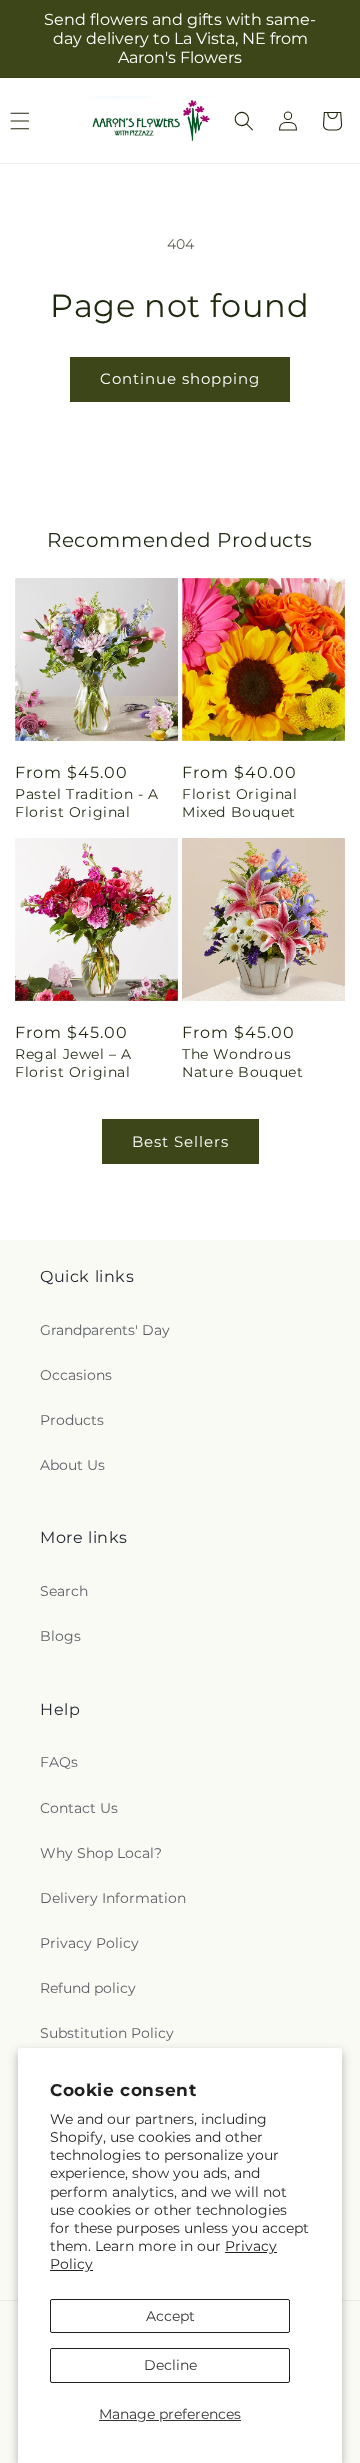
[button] (244, 121)
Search (64, 1591)
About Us (72, 1465)
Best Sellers (180, 1141)
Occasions (76, 1375)
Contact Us (79, 1808)
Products (72, 1420)
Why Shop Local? (101, 1853)
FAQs (59, 1762)
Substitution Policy (107, 2033)
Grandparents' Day (105, 1330)
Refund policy (88, 1988)
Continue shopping (180, 378)
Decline (170, 2365)
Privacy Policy (89, 1943)
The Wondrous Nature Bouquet (242, 1063)
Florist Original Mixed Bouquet (240, 803)
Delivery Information (113, 1898)
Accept (170, 2316)
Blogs (60, 1636)
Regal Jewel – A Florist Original (73, 1063)
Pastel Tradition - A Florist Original (87, 803)
